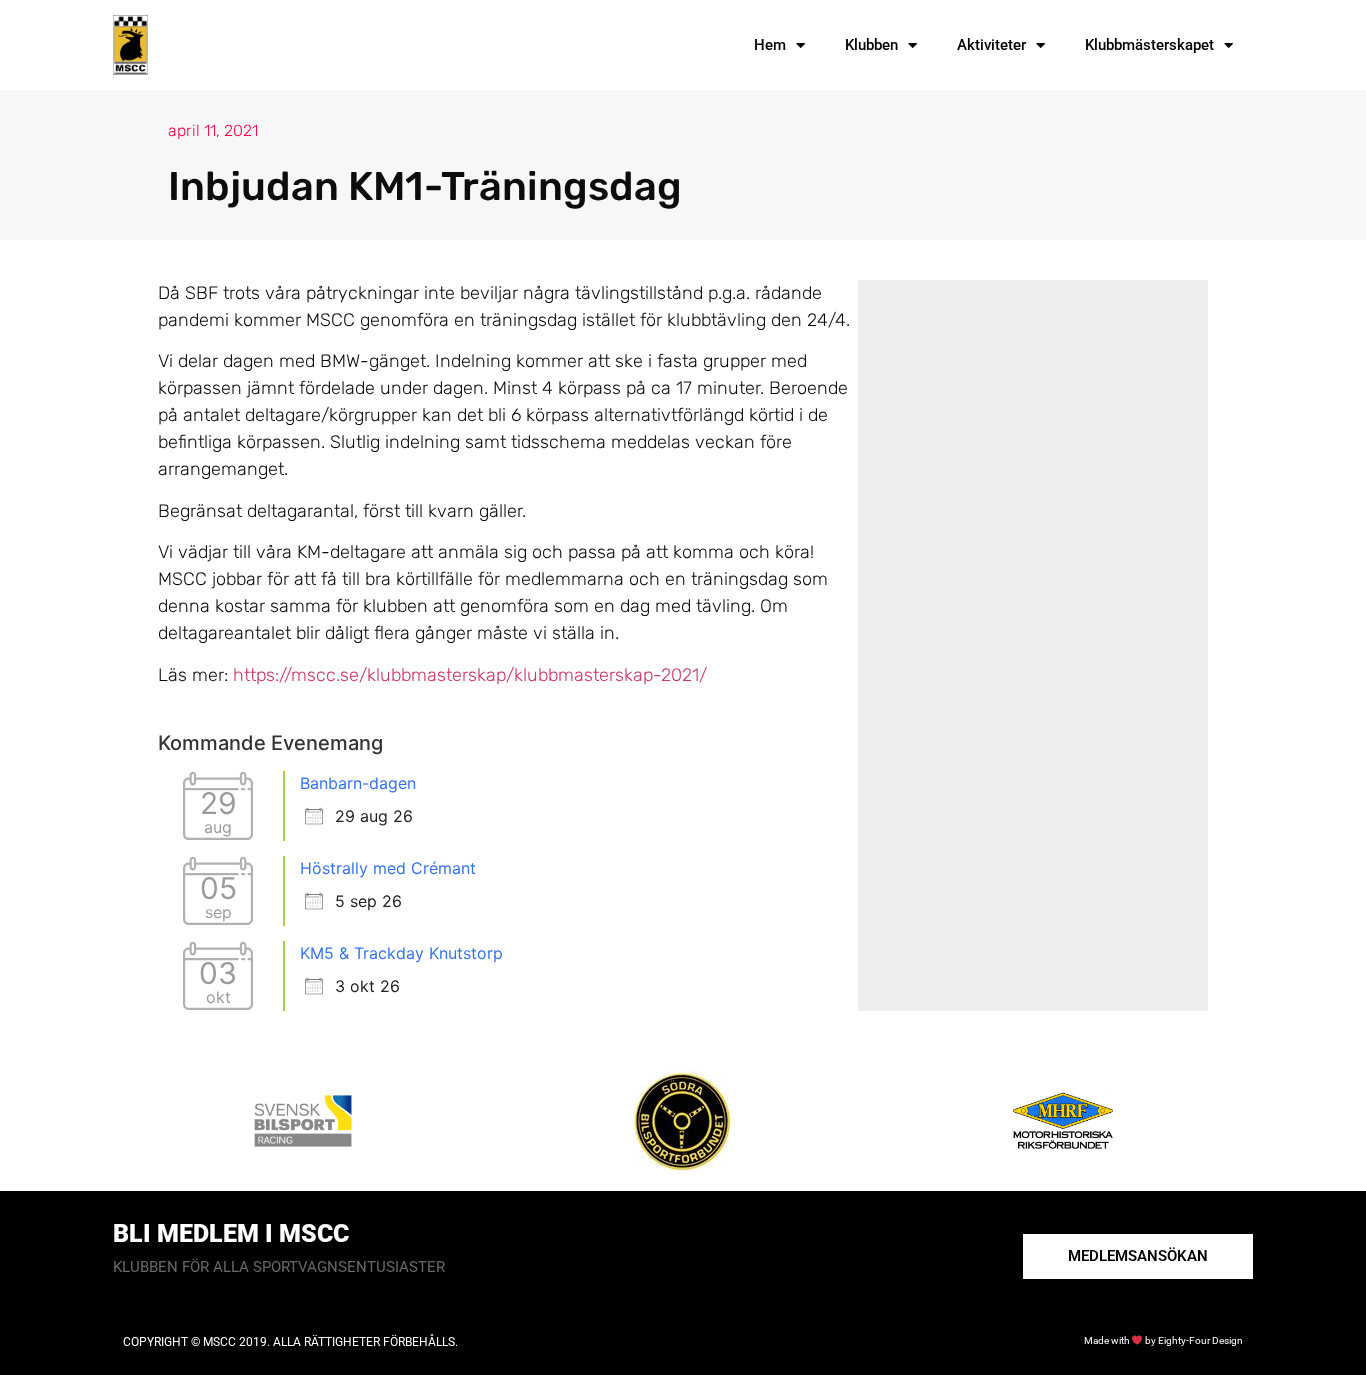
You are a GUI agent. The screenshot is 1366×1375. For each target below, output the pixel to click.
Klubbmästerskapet (1149, 45)
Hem (770, 45)
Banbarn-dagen (358, 783)
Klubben (871, 45)
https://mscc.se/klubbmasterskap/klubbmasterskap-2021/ (470, 675)
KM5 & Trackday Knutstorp (401, 953)
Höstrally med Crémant (388, 868)
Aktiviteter (991, 45)
